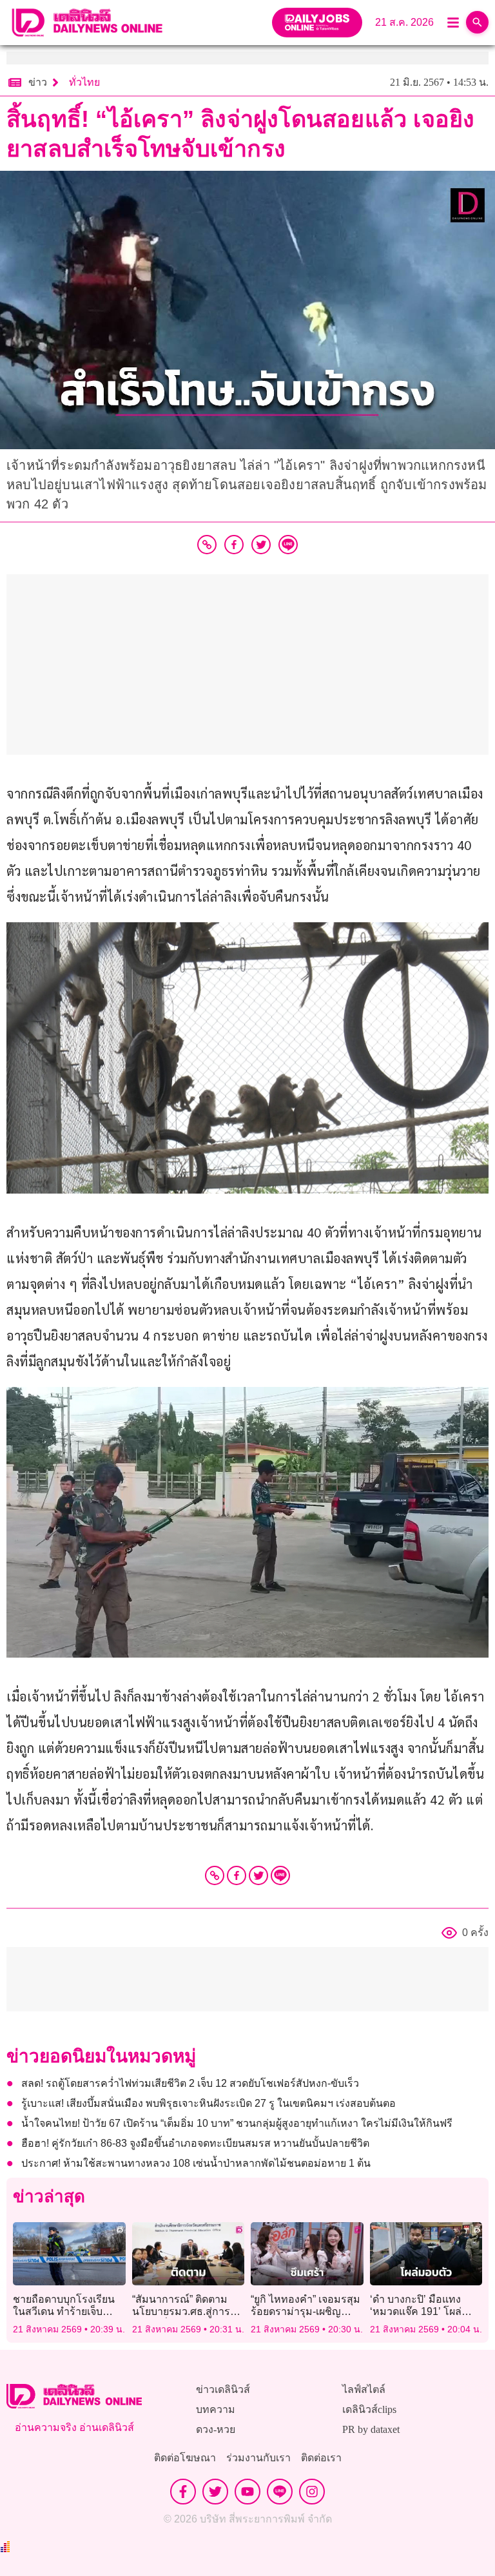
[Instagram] (312, 2492)
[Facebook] (237, 1875)
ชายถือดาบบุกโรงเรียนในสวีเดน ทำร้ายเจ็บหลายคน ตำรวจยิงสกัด (64, 2311)
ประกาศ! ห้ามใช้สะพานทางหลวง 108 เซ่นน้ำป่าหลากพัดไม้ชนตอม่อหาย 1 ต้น (196, 2163)
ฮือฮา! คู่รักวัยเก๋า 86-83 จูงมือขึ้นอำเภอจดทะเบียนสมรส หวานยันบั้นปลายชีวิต (195, 2143)
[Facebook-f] (183, 2492)
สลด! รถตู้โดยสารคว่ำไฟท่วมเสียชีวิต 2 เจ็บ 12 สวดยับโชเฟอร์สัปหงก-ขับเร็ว (190, 2083)
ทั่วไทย (84, 82)
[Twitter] (258, 1875)
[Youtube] (247, 2492)
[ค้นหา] (477, 22)
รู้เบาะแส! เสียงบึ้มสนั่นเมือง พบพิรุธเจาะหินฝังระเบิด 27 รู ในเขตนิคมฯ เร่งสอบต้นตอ (209, 2103)
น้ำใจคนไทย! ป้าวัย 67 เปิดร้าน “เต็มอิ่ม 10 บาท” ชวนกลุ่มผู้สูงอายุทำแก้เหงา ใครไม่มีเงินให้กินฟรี (237, 2123)
